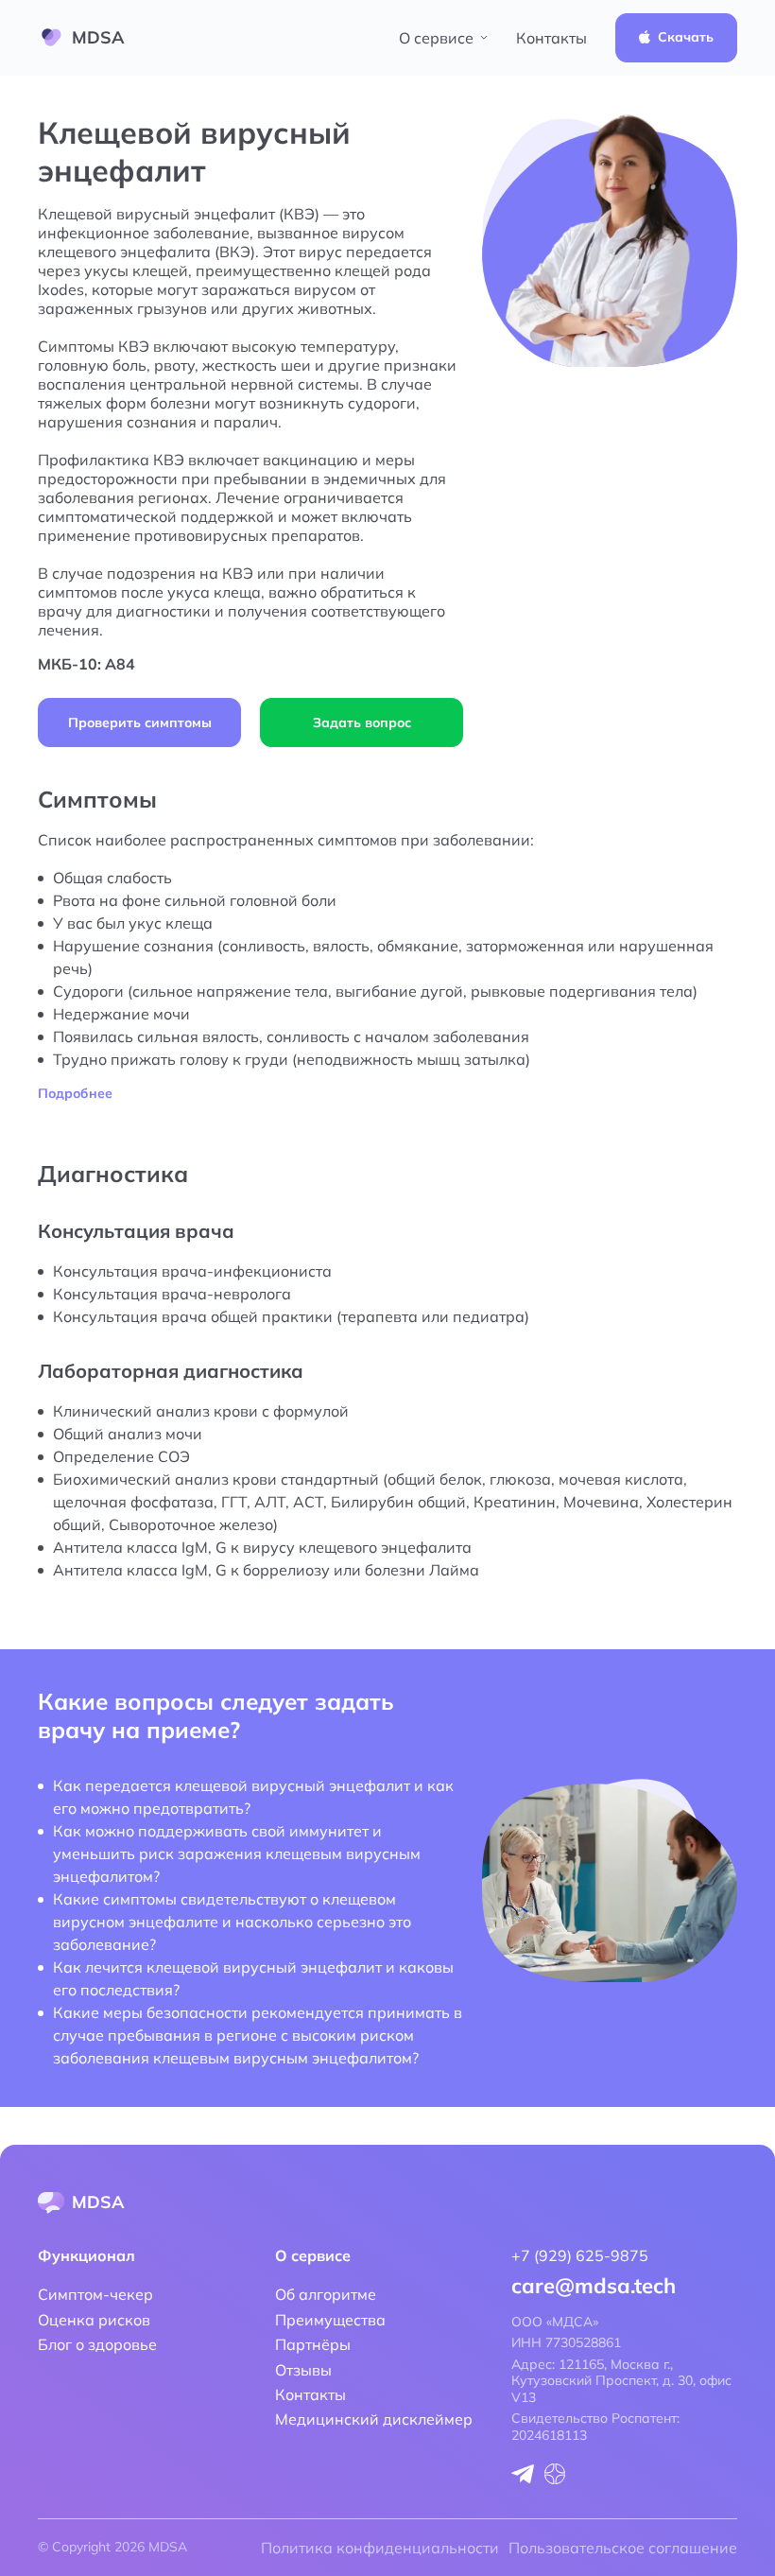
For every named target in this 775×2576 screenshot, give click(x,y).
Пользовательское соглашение (623, 2548)
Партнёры (313, 2344)
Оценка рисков (94, 2320)
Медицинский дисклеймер (374, 2419)
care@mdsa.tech (594, 2286)
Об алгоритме (326, 2294)
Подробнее (75, 1094)
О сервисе (436, 38)
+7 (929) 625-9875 (580, 2255)
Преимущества (330, 2320)
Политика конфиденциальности (380, 2548)
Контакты (551, 38)
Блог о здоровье (97, 2344)
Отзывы (303, 2370)
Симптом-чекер (95, 2294)
